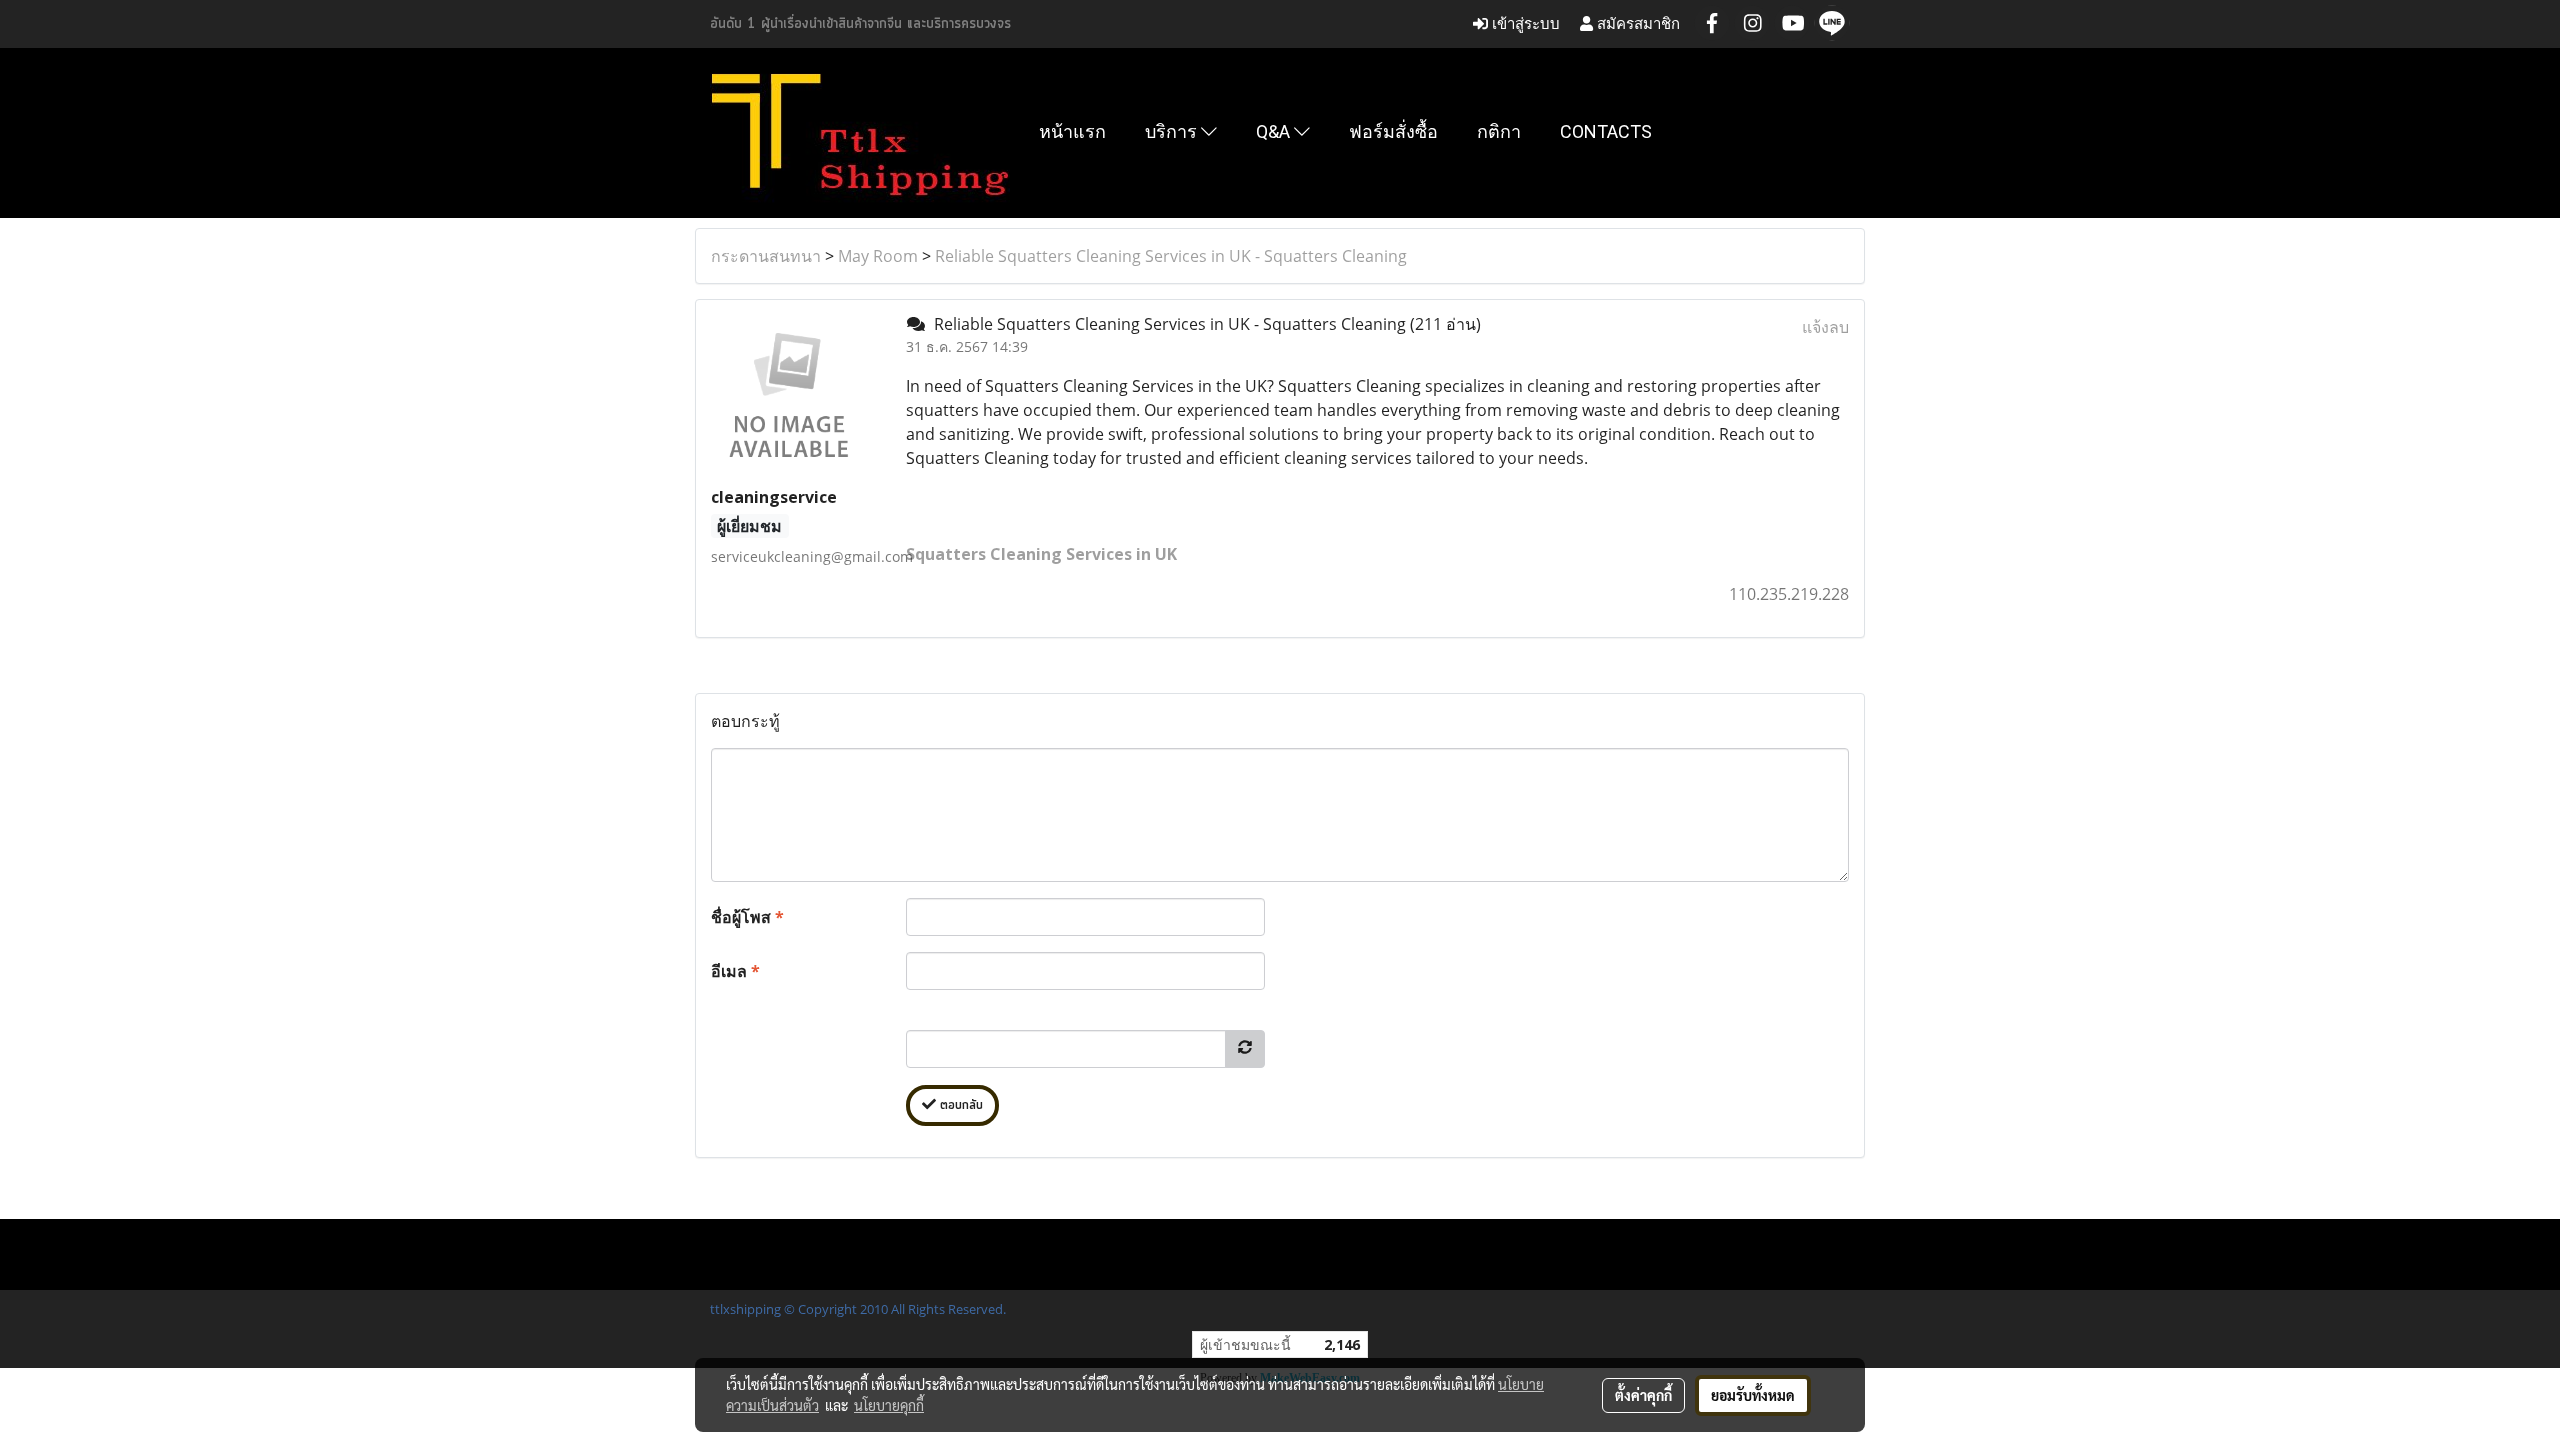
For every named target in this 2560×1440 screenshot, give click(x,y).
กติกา (1499, 131)
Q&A (1275, 131)
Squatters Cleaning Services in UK (1041, 554)
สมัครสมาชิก (1636, 23)
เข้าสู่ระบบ (1524, 23)
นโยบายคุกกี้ (889, 1405)
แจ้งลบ (1825, 327)
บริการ (1173, 131)
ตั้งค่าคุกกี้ (1643, 1395)
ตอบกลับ (959, 1105)
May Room (878, 256)
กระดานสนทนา (766, 256)
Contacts (1606, 131)
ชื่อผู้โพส (747, 917)
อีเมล (735, 971)
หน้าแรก (1072, 131)
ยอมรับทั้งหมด (1753, 1395)
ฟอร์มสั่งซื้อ (1393, 131)
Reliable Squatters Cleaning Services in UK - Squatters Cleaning (1171, 256)
